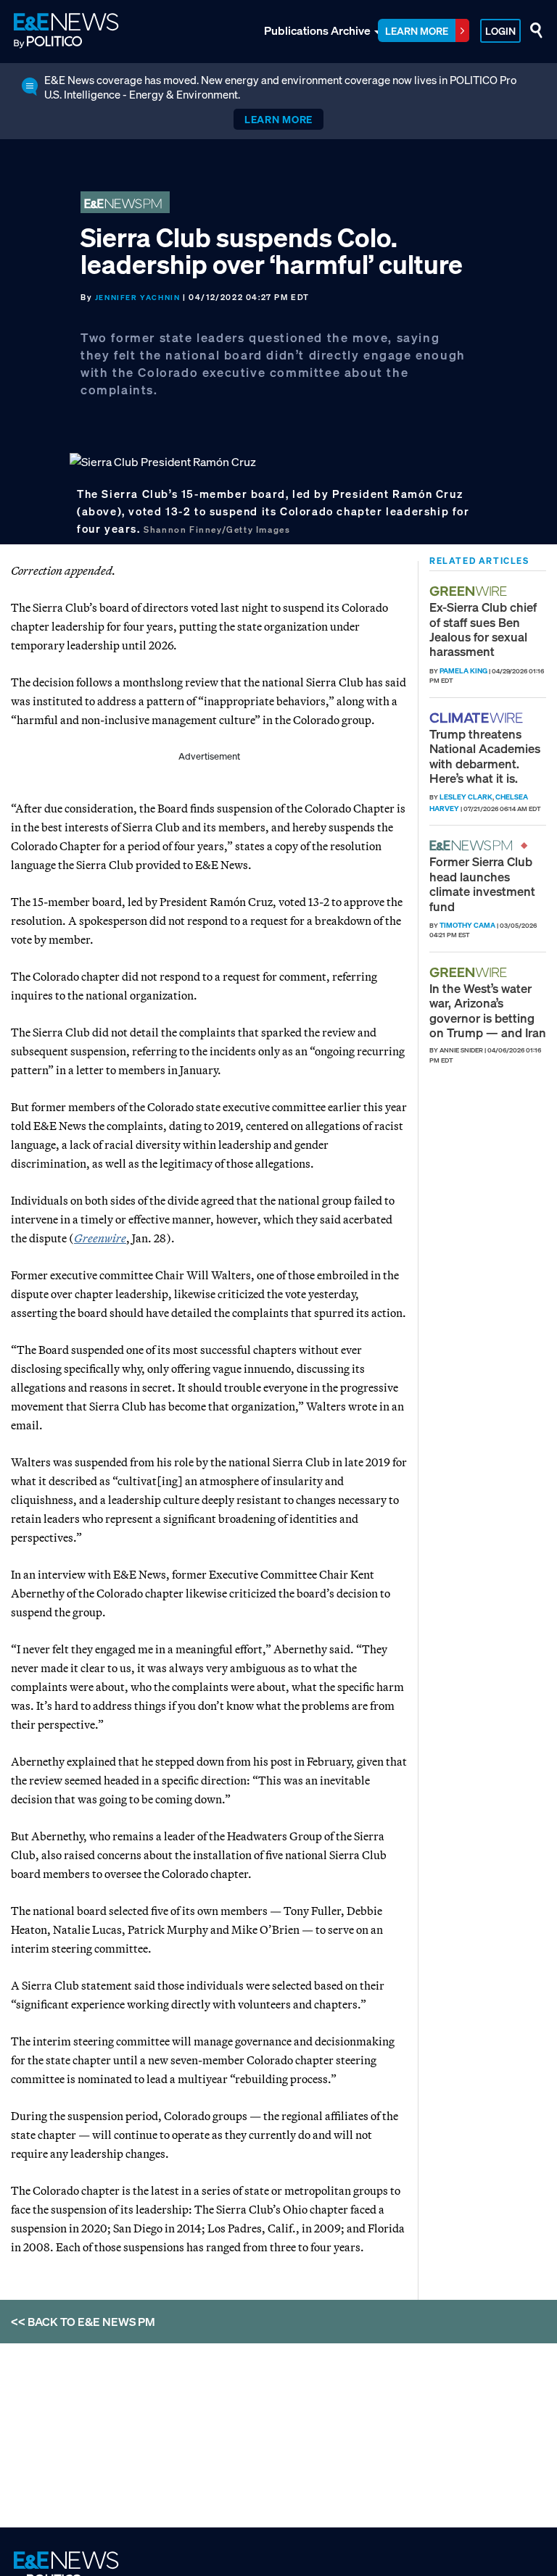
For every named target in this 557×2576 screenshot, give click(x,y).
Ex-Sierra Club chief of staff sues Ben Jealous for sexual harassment (483, 629)
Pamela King (463, 671)
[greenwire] (470, 591)
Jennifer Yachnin (138, 298)
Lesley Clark (466, 797)
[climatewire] (478, 718)
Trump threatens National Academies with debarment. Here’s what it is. (485, 756)
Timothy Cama (467, 925)
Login (500, 31)
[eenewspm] (475, 845)
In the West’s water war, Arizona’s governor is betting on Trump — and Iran (488, 1010)
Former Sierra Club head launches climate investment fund (482, 884)
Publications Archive (317, 30)
